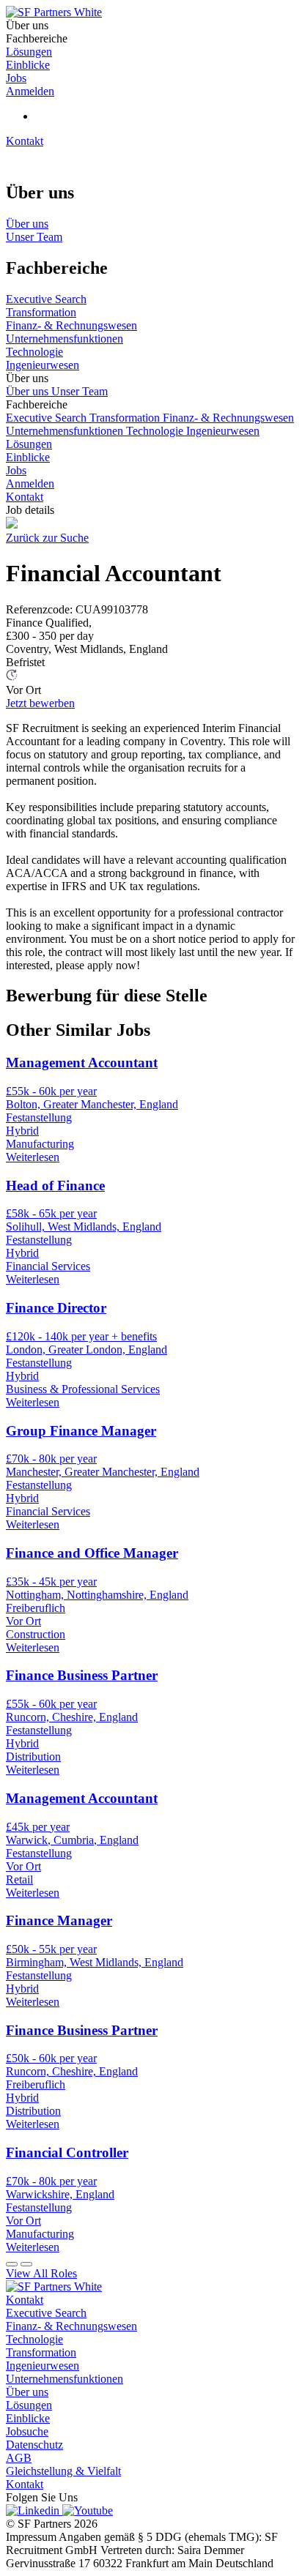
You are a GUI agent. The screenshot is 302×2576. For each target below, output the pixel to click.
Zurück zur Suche (47, 538)
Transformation (126, 418)
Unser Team (80, 391)
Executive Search (48, 418)
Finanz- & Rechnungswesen (228, 418)
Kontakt (25, 141)
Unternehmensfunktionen (66, 431)
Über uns (29, 391)
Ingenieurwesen (223, 431)
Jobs (16, 470)
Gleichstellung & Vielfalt (63, 2471)
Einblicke (28, 457)
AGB (19, 2458)
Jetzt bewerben (40, 703)
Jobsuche (27, 2431)
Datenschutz (34, 2445)
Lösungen (29, 444)
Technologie (156, 431)
